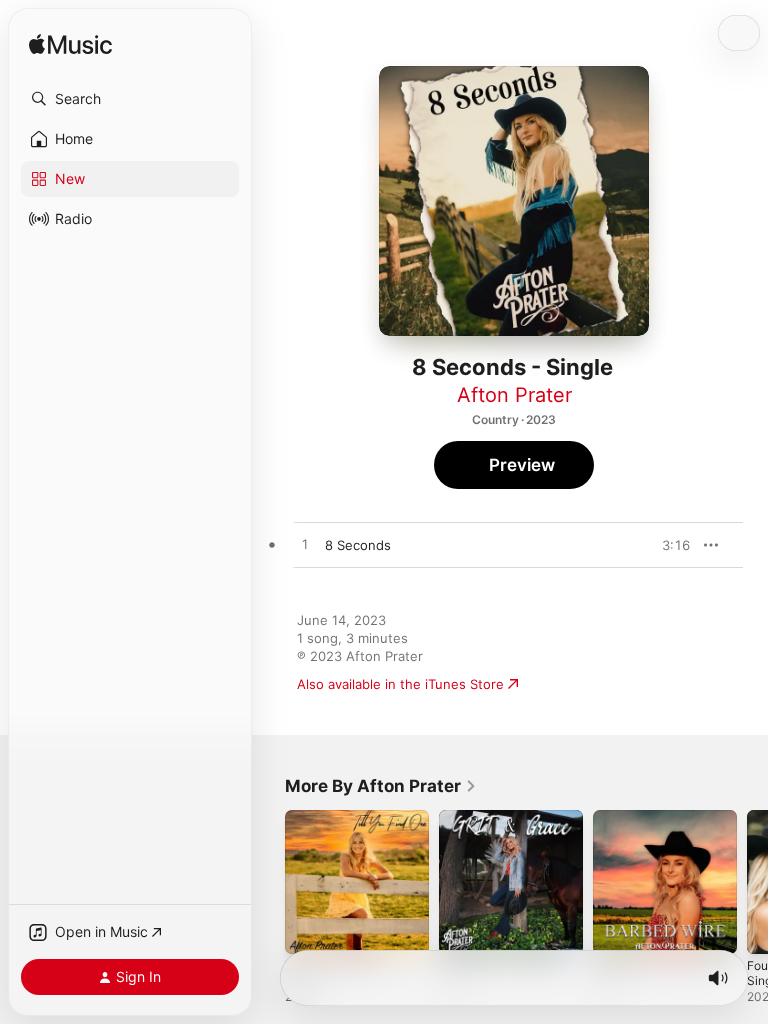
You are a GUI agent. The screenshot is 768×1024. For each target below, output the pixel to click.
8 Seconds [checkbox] (358, 545)
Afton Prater (514, 395)
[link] (381, 786)
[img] (70, 45)
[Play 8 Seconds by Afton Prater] (305, 545)
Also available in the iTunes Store (400, 684)
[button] (130, 99)
